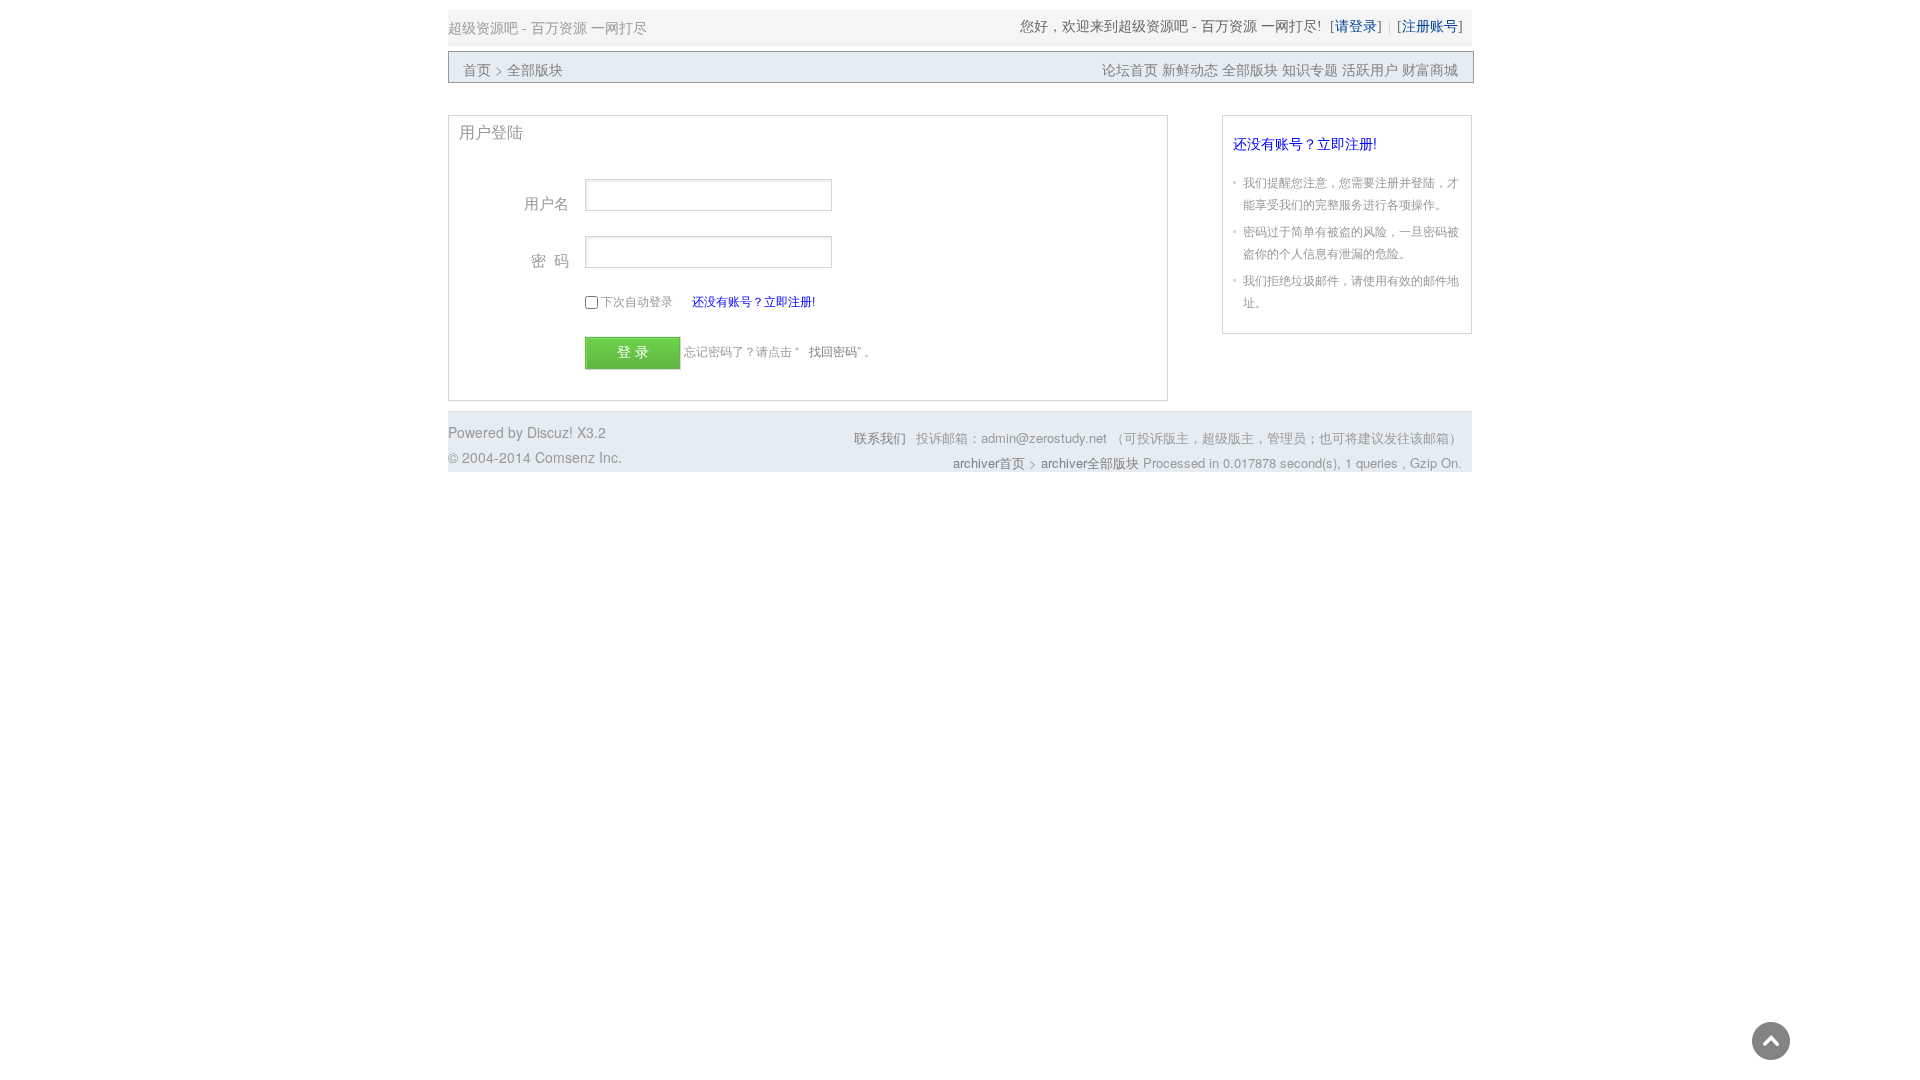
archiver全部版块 (1090, 462)
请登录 (1356, 26)
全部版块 (535, 69)
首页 (477, 69)
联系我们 (880, 437)
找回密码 (833, 350)
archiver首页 (989, 462)
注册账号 (1430, 26)
